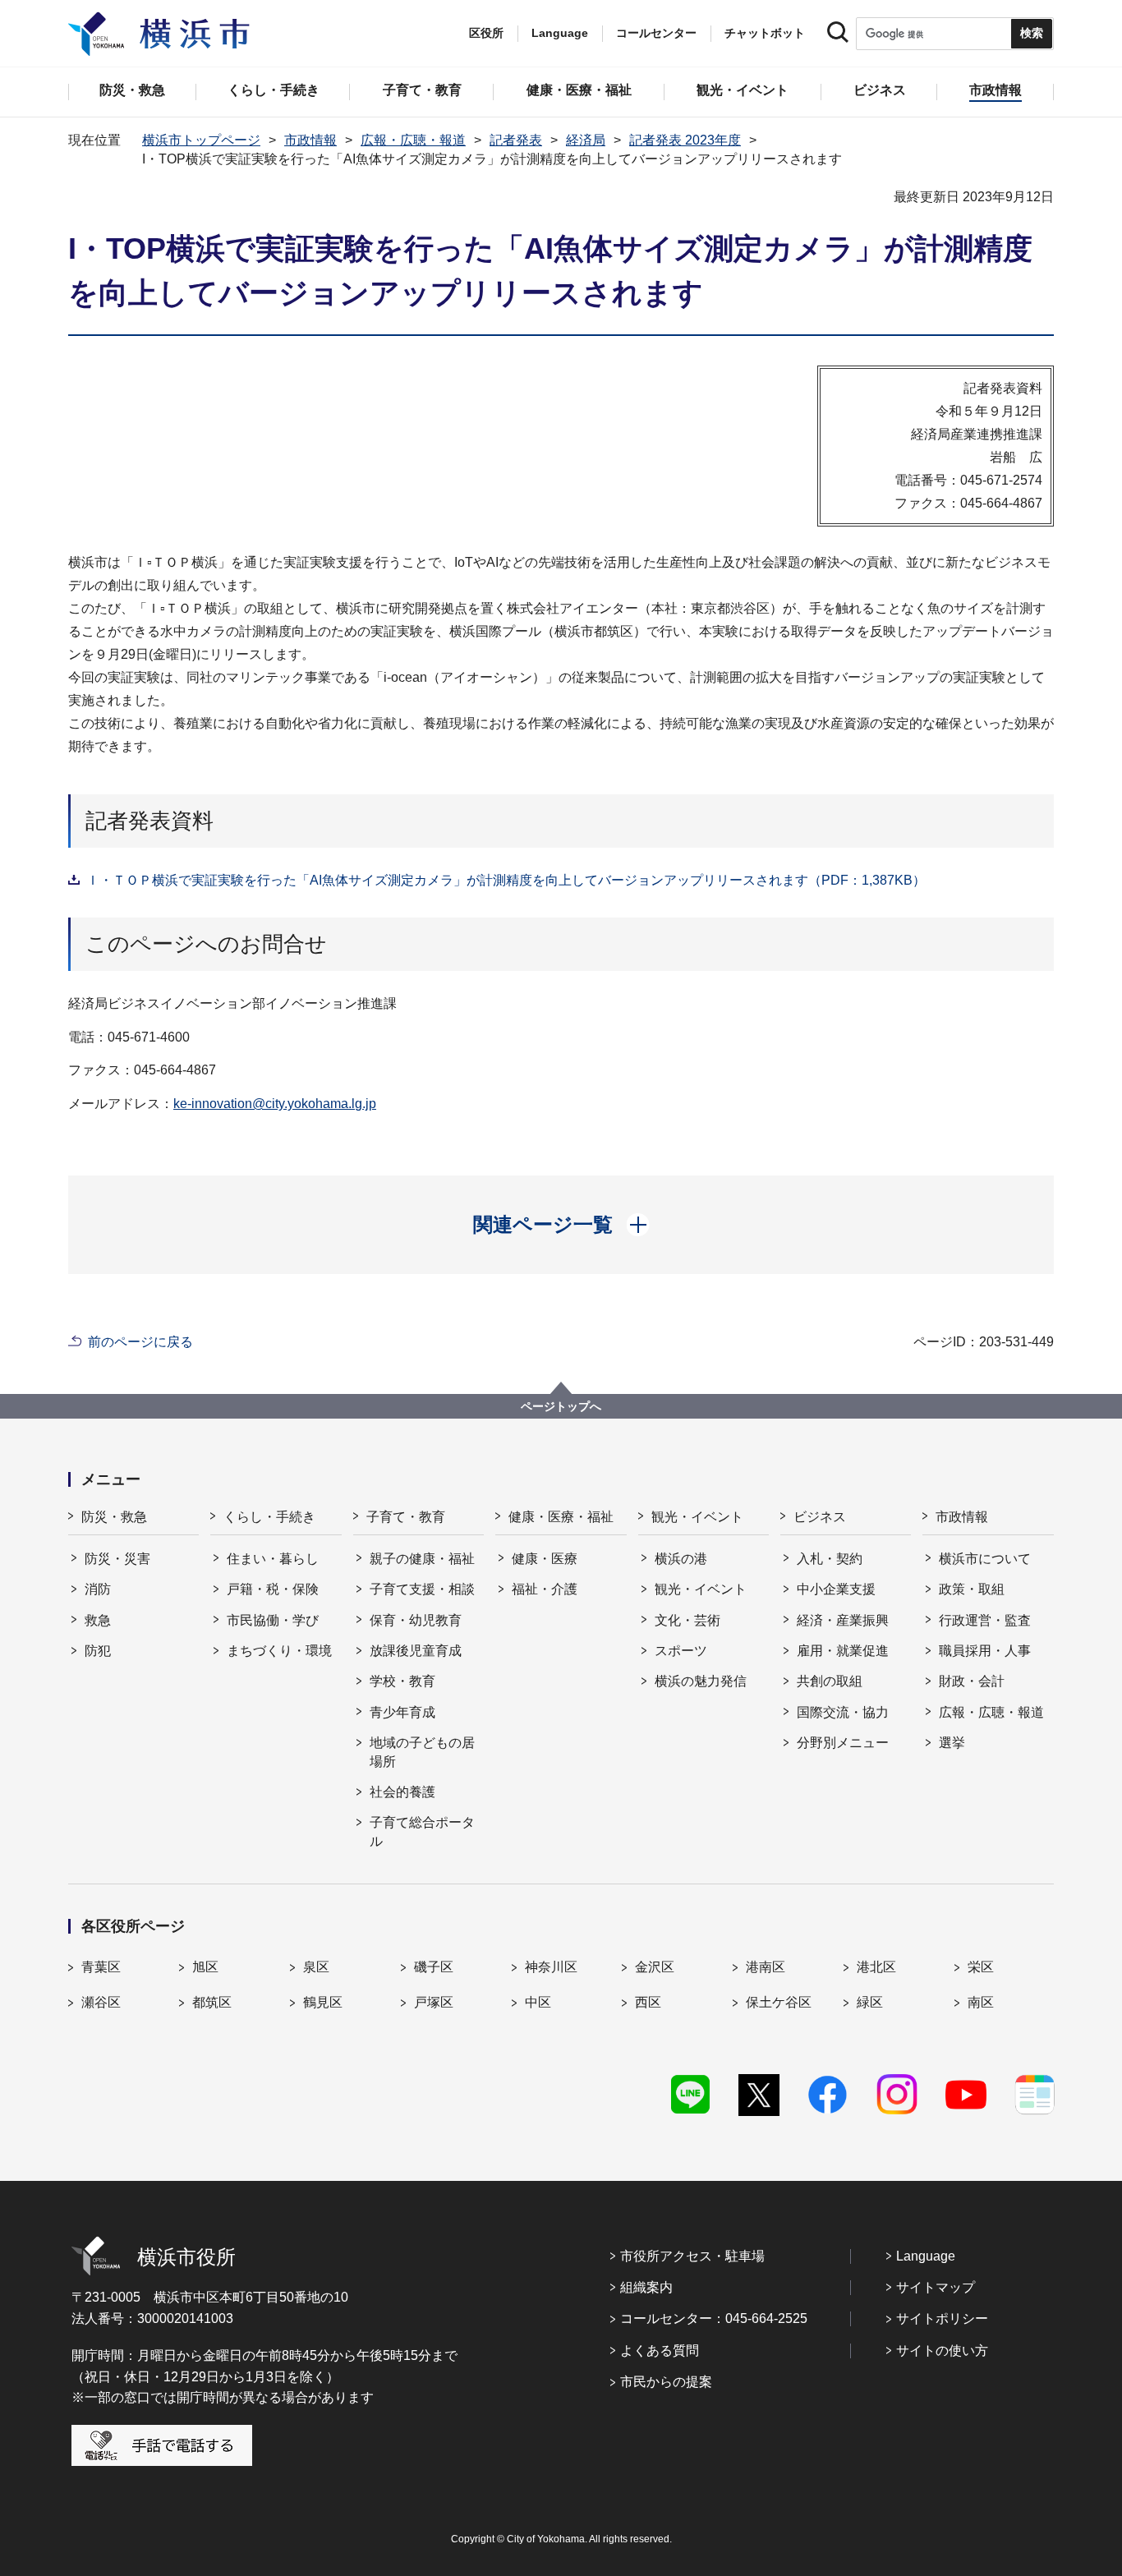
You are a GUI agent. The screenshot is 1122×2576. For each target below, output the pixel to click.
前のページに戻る (140, 1342)
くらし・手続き (269, 1517)
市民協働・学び (273, 1620)
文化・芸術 (687, 1620)
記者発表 (516, 140)
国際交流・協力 (843, 1712)
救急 (98, 1620)
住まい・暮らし (273, 1559)
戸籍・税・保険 (273, 1589)
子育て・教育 (406, 1517)
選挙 (952, 1743)
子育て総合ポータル (422, 1831)
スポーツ (681, 1651)
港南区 (766, 1967)
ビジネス (820, 1517)
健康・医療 (545, 1559)
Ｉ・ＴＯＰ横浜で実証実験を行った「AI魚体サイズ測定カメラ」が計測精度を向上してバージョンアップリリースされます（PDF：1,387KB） (506, 880)
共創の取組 (830, 1681)
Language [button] (560, 33)
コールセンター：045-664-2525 (714, 2318)
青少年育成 (402, 1712)
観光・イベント (697, 1517)
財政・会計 (972, 1681)
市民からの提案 (666, 2382)
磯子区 (434, 1967)
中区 (538, 2002)
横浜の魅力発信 (701, 1681)
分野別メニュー (843, 1743)
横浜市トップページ (201, 140)
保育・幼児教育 (416, 1620)
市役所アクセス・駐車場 (692, 2256)
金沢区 (655, 1967)
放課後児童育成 (416, 1651)
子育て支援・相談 (422, 1589)
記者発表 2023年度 (685, 140)
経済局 (586, 140)
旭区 (205, 1967)
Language (926, 2256)
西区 (648, 2002)
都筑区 (212, 2002)
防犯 (98, 1651)
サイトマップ (936, 2287)
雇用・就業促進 (843, 1651)
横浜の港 (681, 1559)
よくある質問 (660, 2351)
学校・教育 (402, 1681)
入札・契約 (830, 1559)
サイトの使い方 (942, 2351)
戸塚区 (434, 2002)
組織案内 (646, 2287)
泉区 (316, 1967)
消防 (98, 1589)
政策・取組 (972, 1589)
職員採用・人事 (985, 1651)
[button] (561, 1225)
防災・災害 (117, 1559)
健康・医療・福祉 (561, 1517)
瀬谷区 (101, 2002)
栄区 (981, 1967)
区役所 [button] (486, 33)
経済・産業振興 (843, 1620)
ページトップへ (561, 1406)
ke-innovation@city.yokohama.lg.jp (275, 1104)
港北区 (876, 1967)
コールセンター (656, 33)
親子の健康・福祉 (422, 1559)
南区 (981, 2002)
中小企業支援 (836, 1589)
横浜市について (985, 1559)
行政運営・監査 (985, 1620)
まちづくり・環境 (279, 1651)
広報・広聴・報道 (413, 140)
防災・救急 (114, 1517)
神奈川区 (551, 1967)
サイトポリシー (942, 2318)
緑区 (870, 2002)
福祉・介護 (545, 1589)
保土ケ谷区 (779, 2002)
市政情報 (310, 140)
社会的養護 (402, 1792)
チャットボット (765, 33)
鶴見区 (323, 2002)
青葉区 (101, 1967)
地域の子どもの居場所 (422, 1752)
